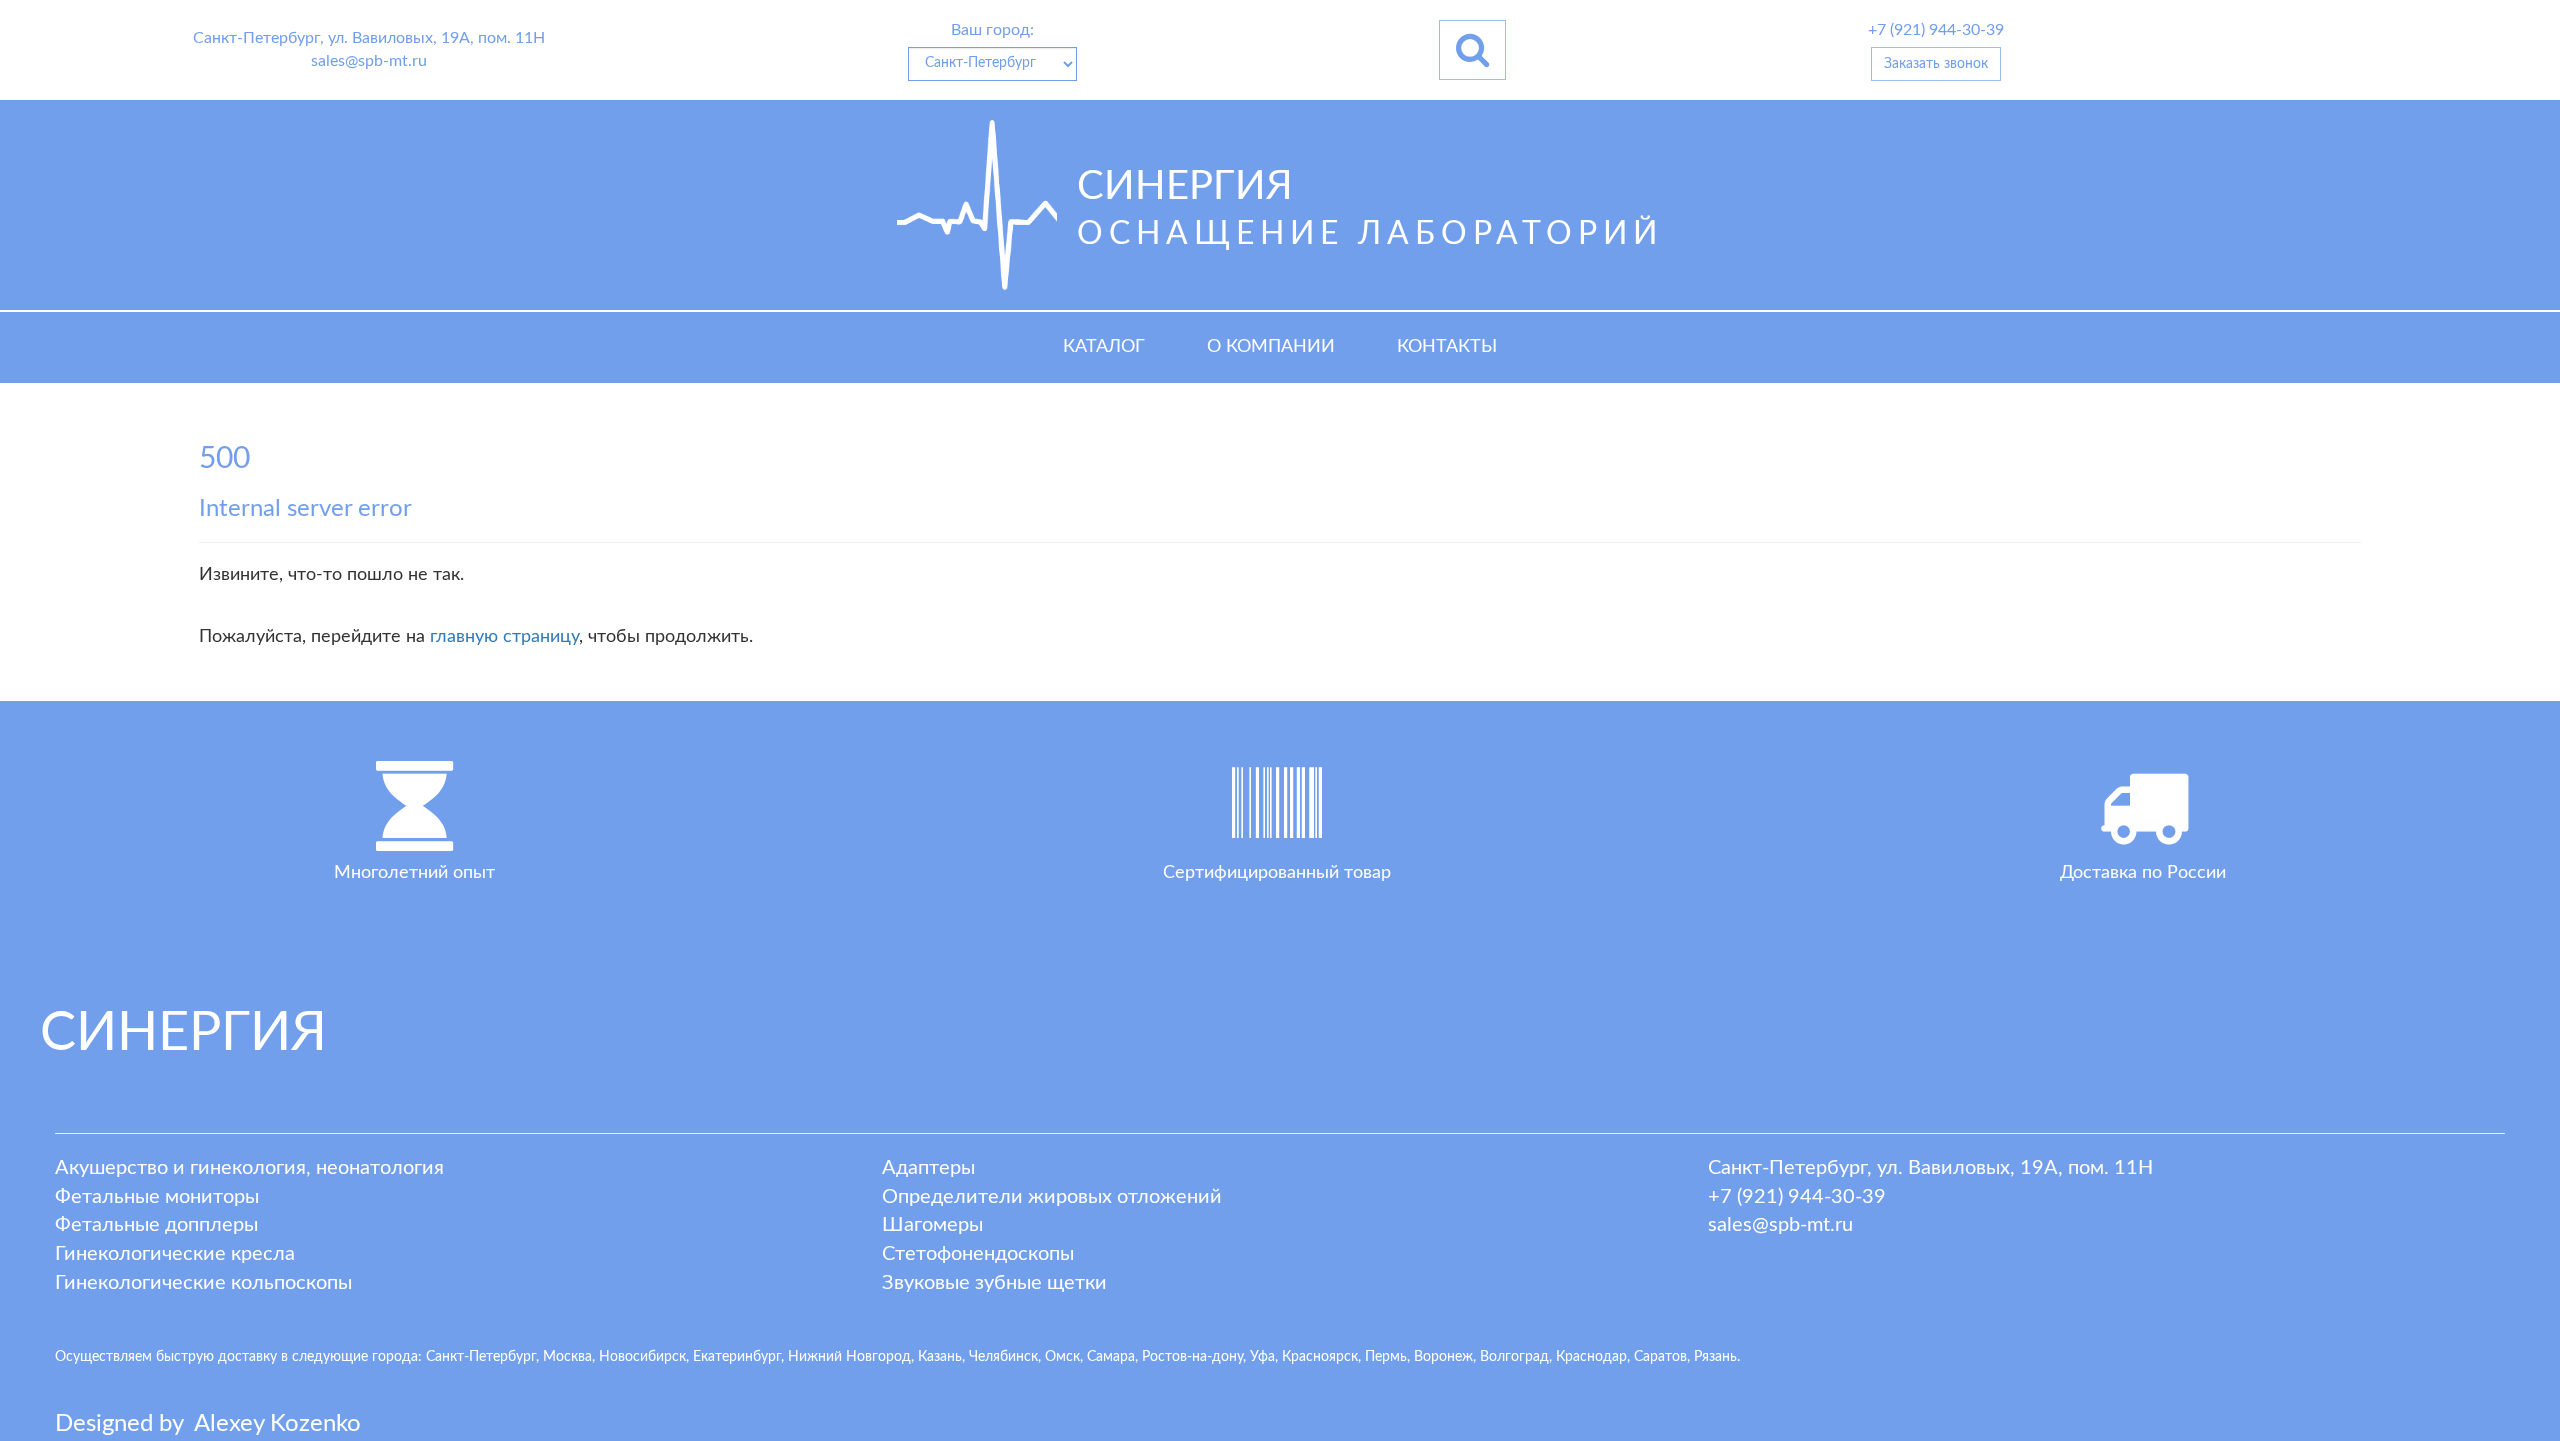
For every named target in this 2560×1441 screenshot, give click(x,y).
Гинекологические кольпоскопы (203, 1283)
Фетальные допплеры (156, 1225)
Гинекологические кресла (175, 1254)
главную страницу (504, 637)
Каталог (1104, 347)
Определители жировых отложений (1052, 1197)
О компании (1271, 347)
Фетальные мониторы (157, 1197)
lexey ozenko (277, 1424)
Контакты (1447, 347)
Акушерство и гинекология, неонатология (249, 1168)
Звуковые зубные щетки (994, 1283)
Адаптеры (928, 1168)
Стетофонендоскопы (978, 1254)
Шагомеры (932, 1225)
